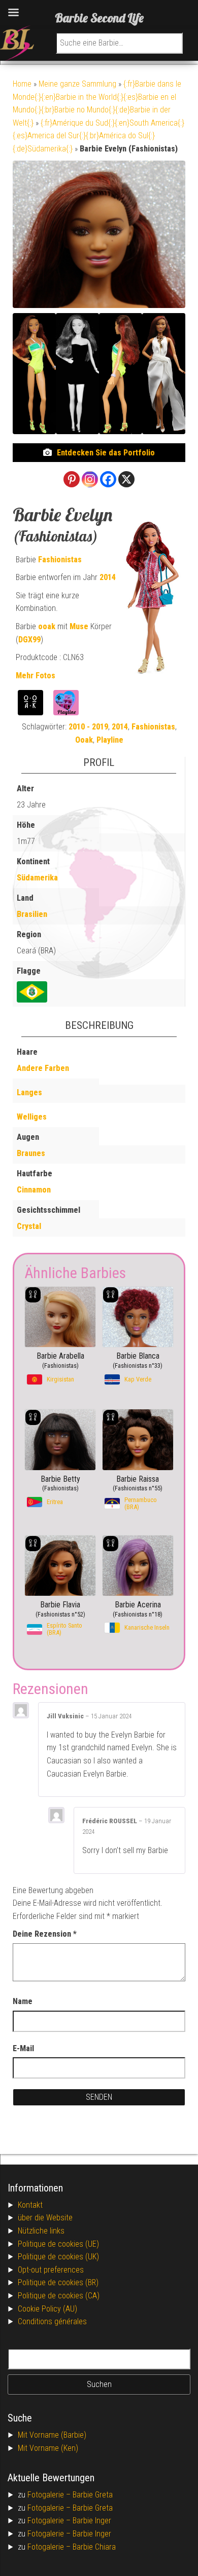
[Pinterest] (72, 479)
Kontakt (30, 2205)
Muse (79, 626)
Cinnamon (34, 1190)
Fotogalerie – (50, 2495)
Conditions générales (52, 2321)
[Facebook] (108, 479)
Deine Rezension (45, 1934)
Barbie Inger (92, 2521)
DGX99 (29, 640)
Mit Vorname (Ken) (48, 2448)
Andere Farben (43, 1068)
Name (23, 2001)
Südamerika (37, 878)
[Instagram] (90, 479)
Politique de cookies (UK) (58, 2257)
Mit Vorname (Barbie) (52, 2435)
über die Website (45, 2218)
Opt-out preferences (51, 2270)
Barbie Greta (93, 2495)
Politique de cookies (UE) (58, 2244)
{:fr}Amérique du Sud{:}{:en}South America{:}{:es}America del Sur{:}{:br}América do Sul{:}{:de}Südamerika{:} (98, 136)
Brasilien (32, 914)
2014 (108, 577)
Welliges (32, 1117)
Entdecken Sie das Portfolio (106, 453)
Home (22, 84)
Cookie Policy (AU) (47, 2309)
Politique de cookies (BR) (58, 2282)
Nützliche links (41, 2231)
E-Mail (23, 2048)
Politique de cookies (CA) (59, 2296)
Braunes (31, 1153)
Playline (110, 740)
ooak (47, 626)
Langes (29, 1092)
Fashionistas (60, 560)
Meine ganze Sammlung (77, 84)
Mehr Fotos (36, 676)
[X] (126, 479)
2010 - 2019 (88, 727)
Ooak (84, 740)
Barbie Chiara (94, 2547)
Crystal (29, 1226)
